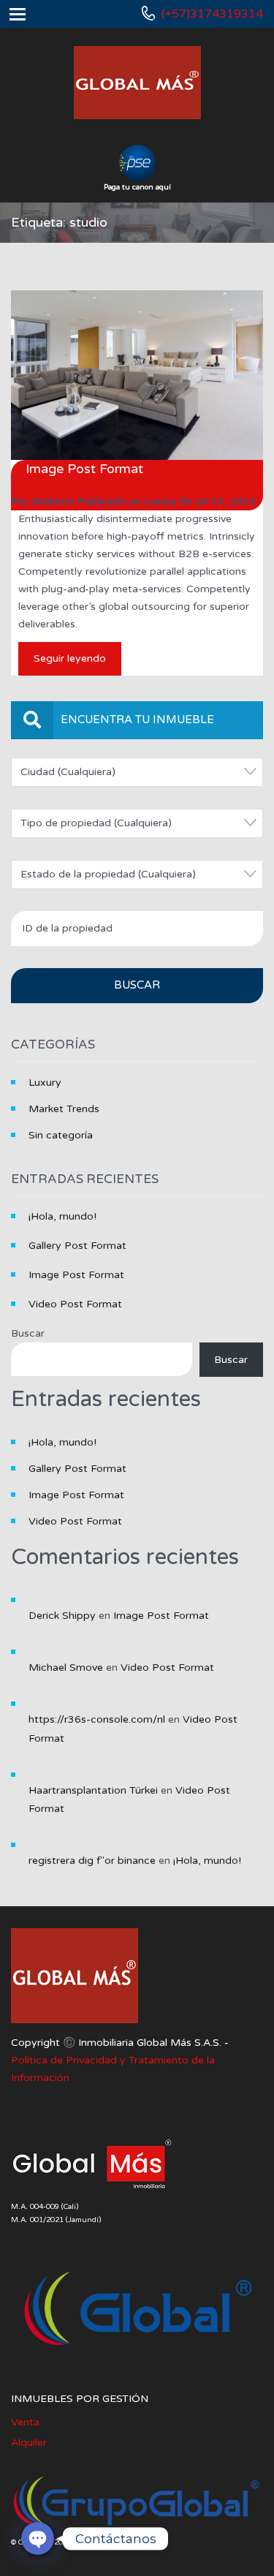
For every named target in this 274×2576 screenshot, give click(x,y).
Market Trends (64, 1109)
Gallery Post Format (77, 1246)
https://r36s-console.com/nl (97, 1719)
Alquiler (29, 2443)
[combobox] (137, 772)
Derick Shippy (62, 1616)
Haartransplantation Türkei (93, 1790)
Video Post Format (75, 1304)
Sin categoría (61, 1135)
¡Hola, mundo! (62, 1216)
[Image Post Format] (137, 375)
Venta (25, 2422)
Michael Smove (66, 1667)
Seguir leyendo (70, 658)
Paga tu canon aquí (137, 187)
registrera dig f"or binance (92, 1861)
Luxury (160, 501)
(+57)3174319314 (212, 14)
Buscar (28, 1333)
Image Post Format (84, 469)
